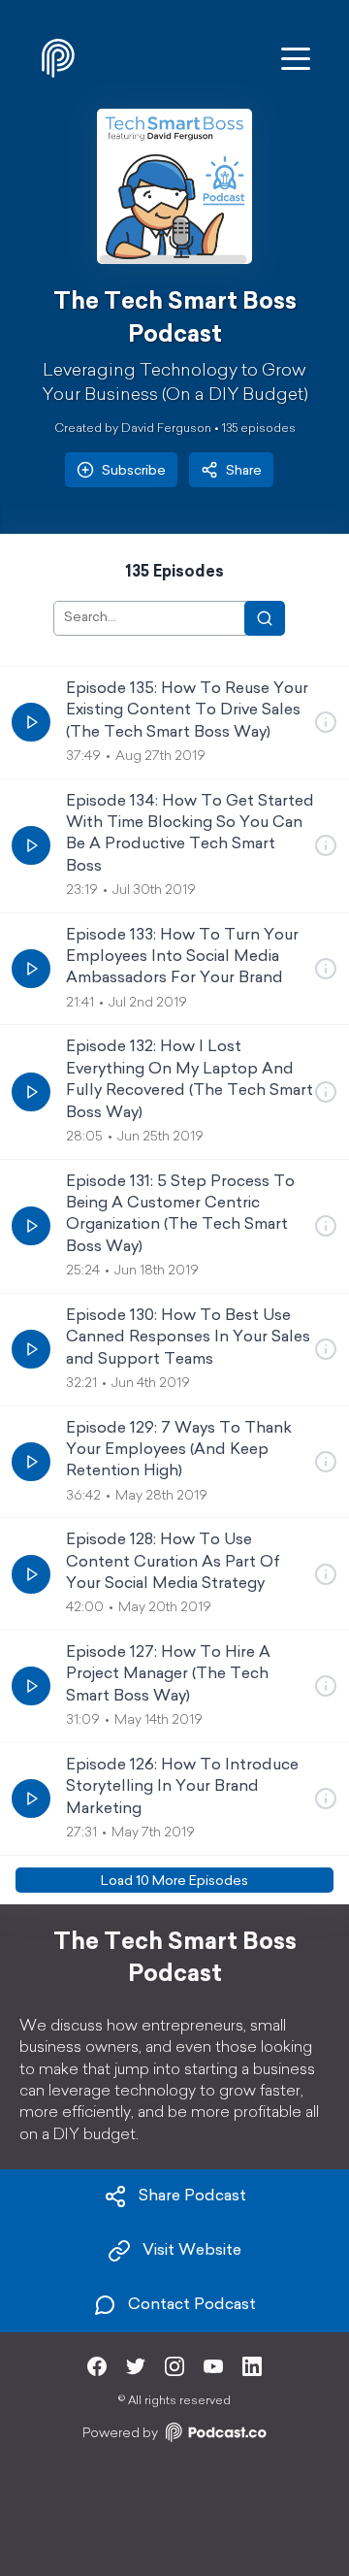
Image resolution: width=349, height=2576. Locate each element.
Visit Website (192, 2251)
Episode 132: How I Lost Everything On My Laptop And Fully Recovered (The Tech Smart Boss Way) (190, 1080)
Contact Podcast (192, 2305)
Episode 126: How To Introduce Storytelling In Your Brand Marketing (182, 1787)
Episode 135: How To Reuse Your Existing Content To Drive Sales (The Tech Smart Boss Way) (187, 711)
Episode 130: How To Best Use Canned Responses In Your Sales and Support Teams (188, 1338)
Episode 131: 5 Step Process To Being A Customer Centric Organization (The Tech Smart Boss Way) (180, 1215)
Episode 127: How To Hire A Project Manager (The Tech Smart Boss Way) (168, 1675)
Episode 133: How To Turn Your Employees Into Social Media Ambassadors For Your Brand (182, 958)
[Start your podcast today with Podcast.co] (214, 2436)
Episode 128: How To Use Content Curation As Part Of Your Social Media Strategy (173, 1562)
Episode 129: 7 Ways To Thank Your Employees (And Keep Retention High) (179, 1451)
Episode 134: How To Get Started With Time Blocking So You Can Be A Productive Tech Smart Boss (190, 834)
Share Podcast (192, 2196)
